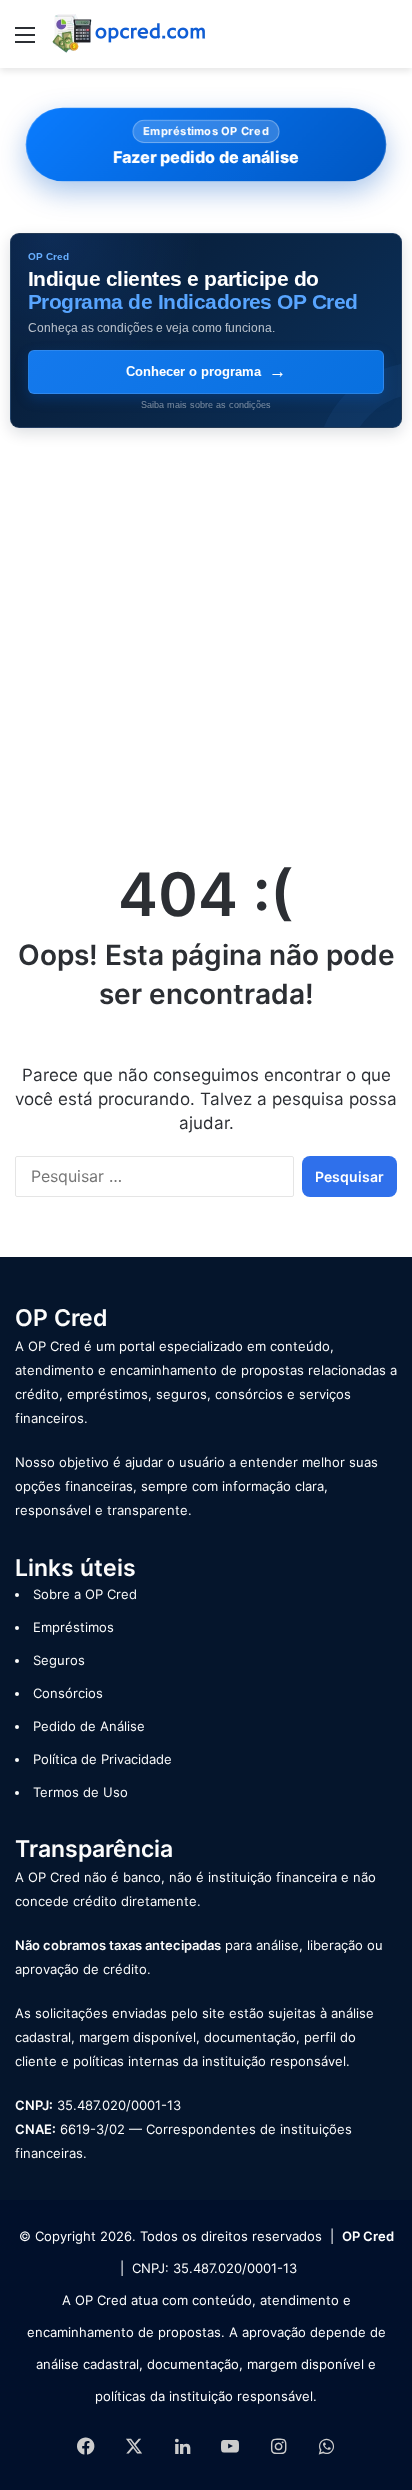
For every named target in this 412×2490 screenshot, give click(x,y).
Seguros (59, 1660)
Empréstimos (73, 1627)
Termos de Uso (80, 1792)
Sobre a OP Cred (85, 1594)
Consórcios (68, 1693)
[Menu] (25, 41)
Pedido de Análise (89, 1726)
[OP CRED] (130, 34)
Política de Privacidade (102, 1759)
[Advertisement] (206, 635)
